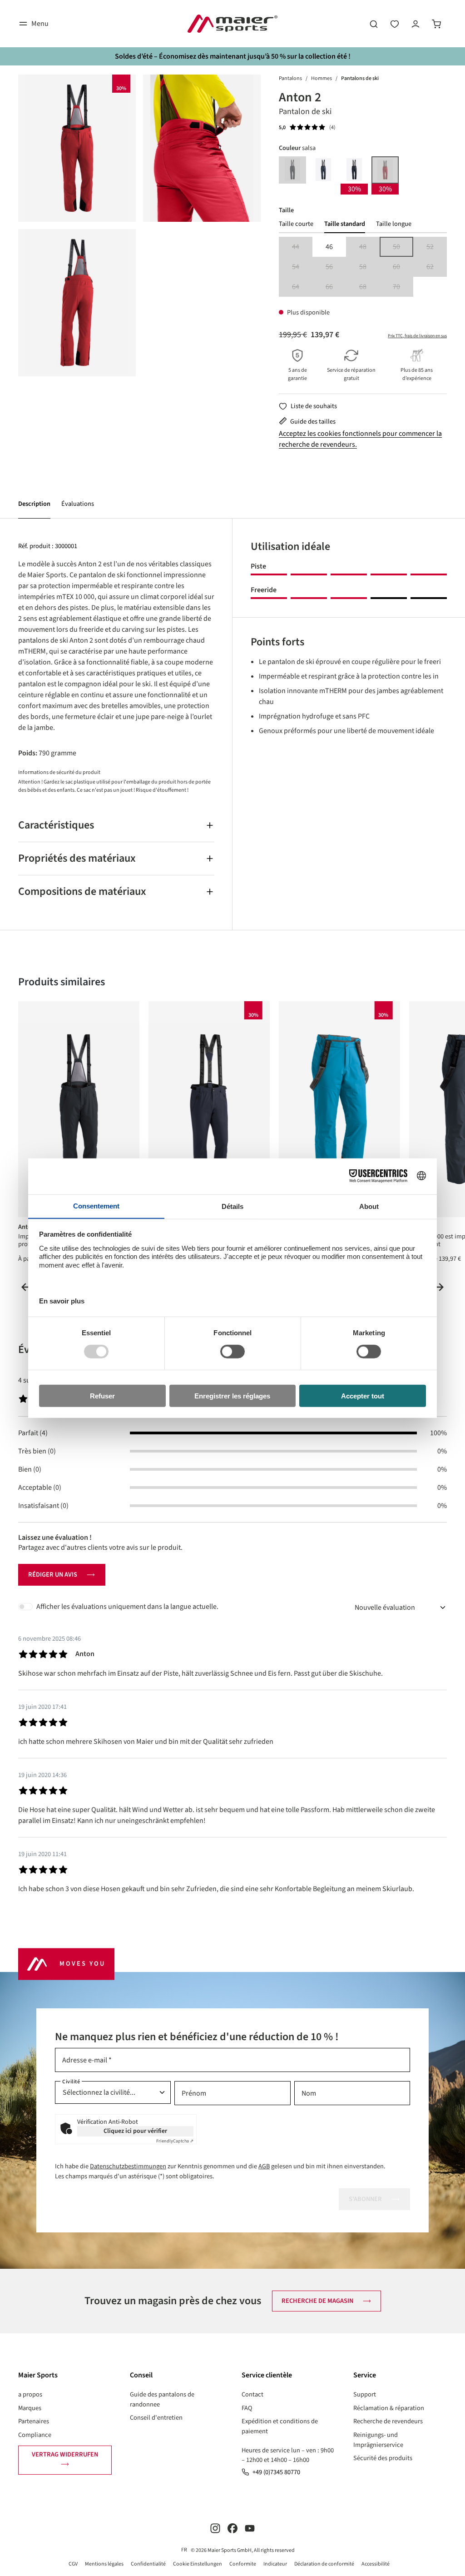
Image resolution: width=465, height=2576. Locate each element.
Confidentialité (148, 2564)
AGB (264, 2166)
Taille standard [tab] (345, 224)
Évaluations (78, 504)
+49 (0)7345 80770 (276, 2472)
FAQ (247, 2408)
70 (403, 287)
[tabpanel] (363, 267)
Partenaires (34, 2421)
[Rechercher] (374, 24)
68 (369, 287)
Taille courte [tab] (296, 224)
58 (369, 267)
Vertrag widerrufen (65, 2454)
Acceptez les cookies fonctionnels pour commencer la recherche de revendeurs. (360, 439)
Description (34, 504)
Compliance (35, 2435)
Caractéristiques (56, 825)
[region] (139, 225)
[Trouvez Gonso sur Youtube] (250, 2528)
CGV (73, 2564)
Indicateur (275, 2564)
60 (403, 267)
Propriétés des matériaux (77, 858)
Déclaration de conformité (324, 2564)
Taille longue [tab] (394, 224)
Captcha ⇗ (175, 2141)
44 (302, 247)
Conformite (243, 2564)
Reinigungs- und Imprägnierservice (378, 2440)
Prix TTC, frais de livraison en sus (417, 336)
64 (302, 287)
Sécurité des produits (383, 2458)
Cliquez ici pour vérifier (135, 2131)
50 (403, 247)
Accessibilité (376, 2564)
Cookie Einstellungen (198, 2564)
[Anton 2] (77, 148)
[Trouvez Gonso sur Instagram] (215, 2528)
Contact (252, 2394)
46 (329, 247)
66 (336, 287)
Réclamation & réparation (389, 2408)
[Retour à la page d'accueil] (232, 24)
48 (369, 247)
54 (302, 267)
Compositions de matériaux (82, 891)
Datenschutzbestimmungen (128, 2166)
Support (365, 2394)
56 (336, 267)
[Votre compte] (416, 24)
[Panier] (436, 24)
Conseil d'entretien (156, 2418)
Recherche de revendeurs (388, 2421)
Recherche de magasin (317, 2301)
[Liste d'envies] (395, 24)
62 (437, 267)
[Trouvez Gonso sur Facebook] (232, 2528)
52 (437, 247)
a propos (30, 2394)
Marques (30, 2408)
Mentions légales (104, 2564)
